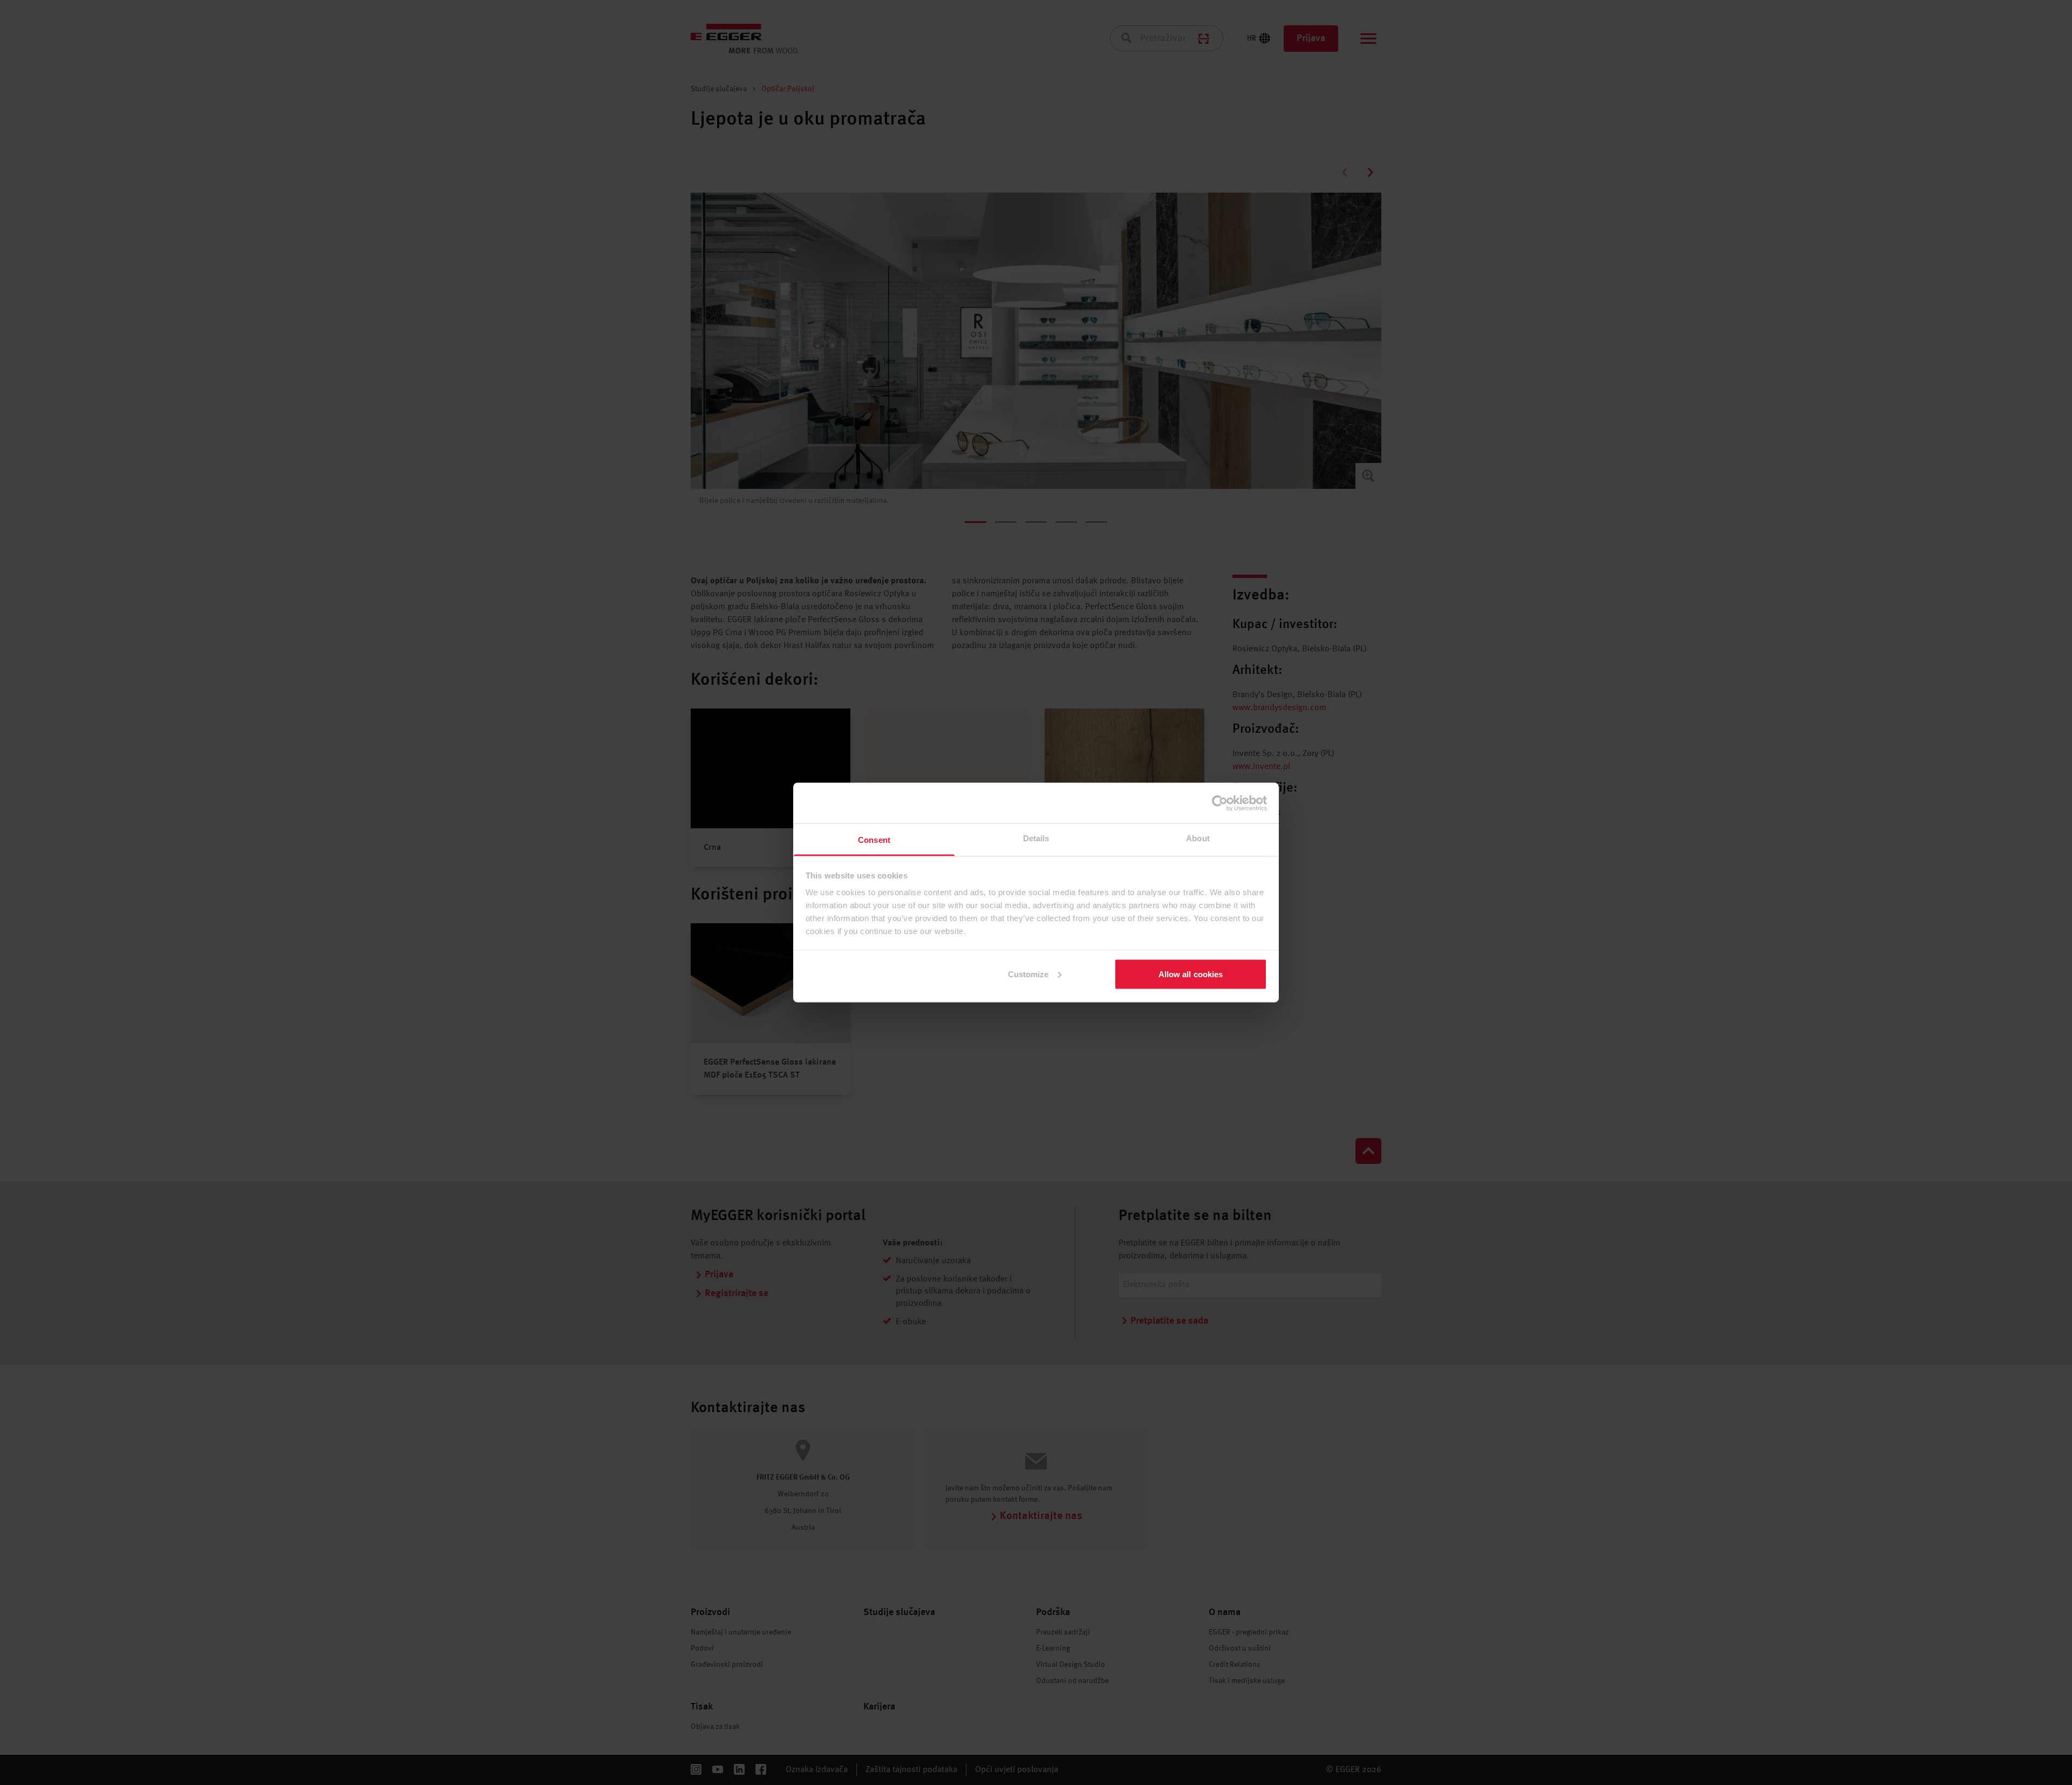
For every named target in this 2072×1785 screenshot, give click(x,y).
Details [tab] (1036, 838)
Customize (1028, 974)
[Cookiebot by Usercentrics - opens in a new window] (1220, 803)
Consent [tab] (874, 840)
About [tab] (1198, 838)
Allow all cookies (1191, 974)
